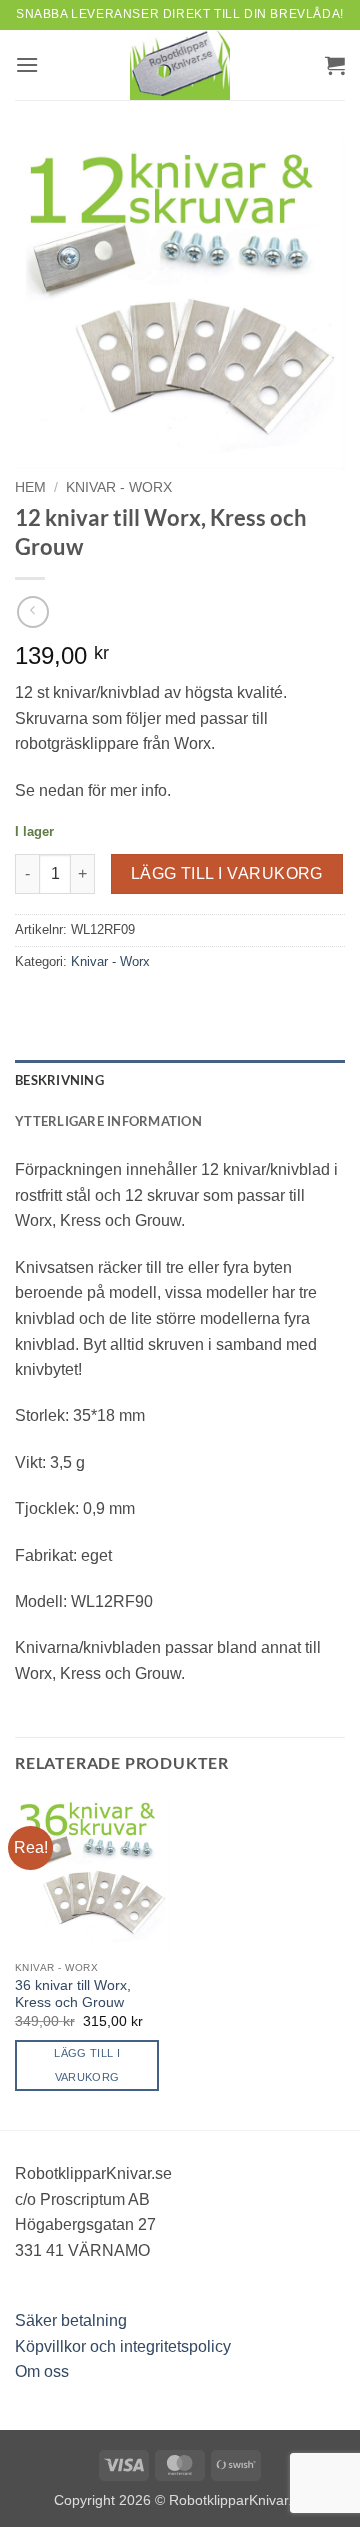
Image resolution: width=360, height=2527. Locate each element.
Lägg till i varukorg (227, 873)
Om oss (42, 2371)
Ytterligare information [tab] (108, 1121)
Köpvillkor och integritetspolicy (123, 2346)
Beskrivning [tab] (59, 1080)
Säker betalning (71, 2320)
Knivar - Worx (119, 487)
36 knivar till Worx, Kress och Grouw (73, 1994)
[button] (27, 64)
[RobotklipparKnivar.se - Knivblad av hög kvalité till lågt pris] (180, 65)
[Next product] (32, 611)
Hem (30, 487)
